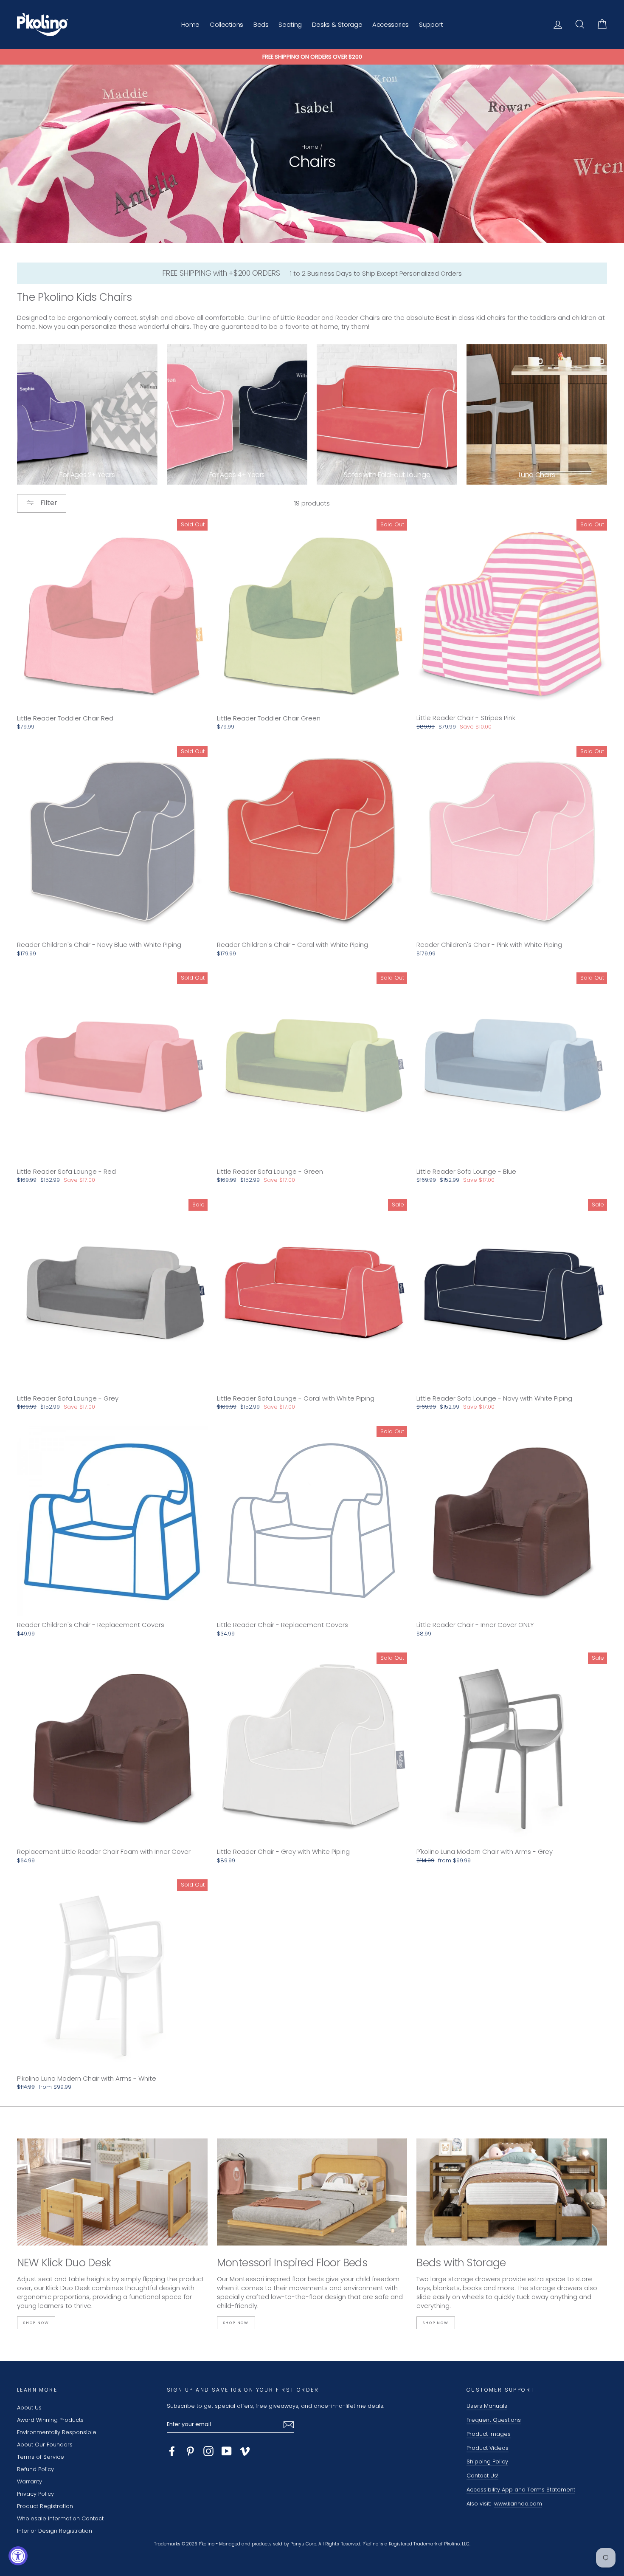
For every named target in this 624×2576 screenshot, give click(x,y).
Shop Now (36, 2323)
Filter (48, 503)
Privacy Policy (35, 2494)
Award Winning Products (50, 2420)
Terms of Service (41, 2457)
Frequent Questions (494, 2420)
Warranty (30, 2481)
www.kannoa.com (518, 2504)
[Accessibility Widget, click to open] (18, 2556)
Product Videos (488, 2448)
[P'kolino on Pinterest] (190, 2451)
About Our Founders (45, 2445)
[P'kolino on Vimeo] (245, 2451)
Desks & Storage (337, 24)
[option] (312, 57)
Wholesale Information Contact (60, 2518)
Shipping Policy (487, 2462)
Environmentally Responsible (57, 2432)
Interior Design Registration (55, 2531)
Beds (261, 24)
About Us (29, 2408)
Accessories (391, 24)
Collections (226, 24)
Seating (290, 24)
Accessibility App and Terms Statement (521, 2490)
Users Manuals (487, 2406)
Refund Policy (35, 2469)
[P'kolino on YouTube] (227, 2451)
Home (191, 24)
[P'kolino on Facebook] (172, 2451)
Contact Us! (482, 2476)
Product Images (489, 2434)
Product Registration (45, 2506)
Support (431, 24)
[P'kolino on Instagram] (208, 2451)
